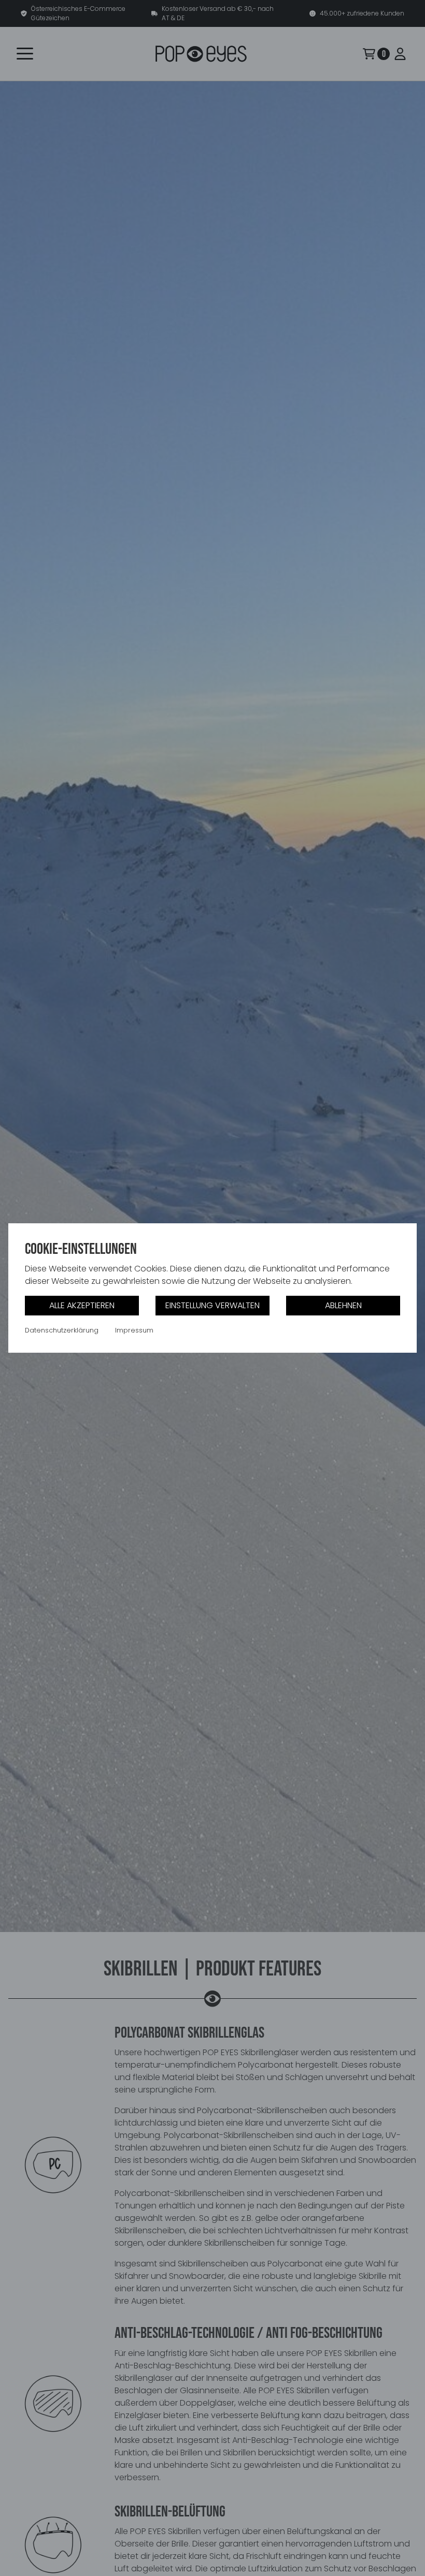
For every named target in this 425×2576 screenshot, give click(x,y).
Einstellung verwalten (212, 1305)
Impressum (134, 1330)
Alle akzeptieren (82, 1305)
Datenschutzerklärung (62, 1330)
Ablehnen (343, 1305)
